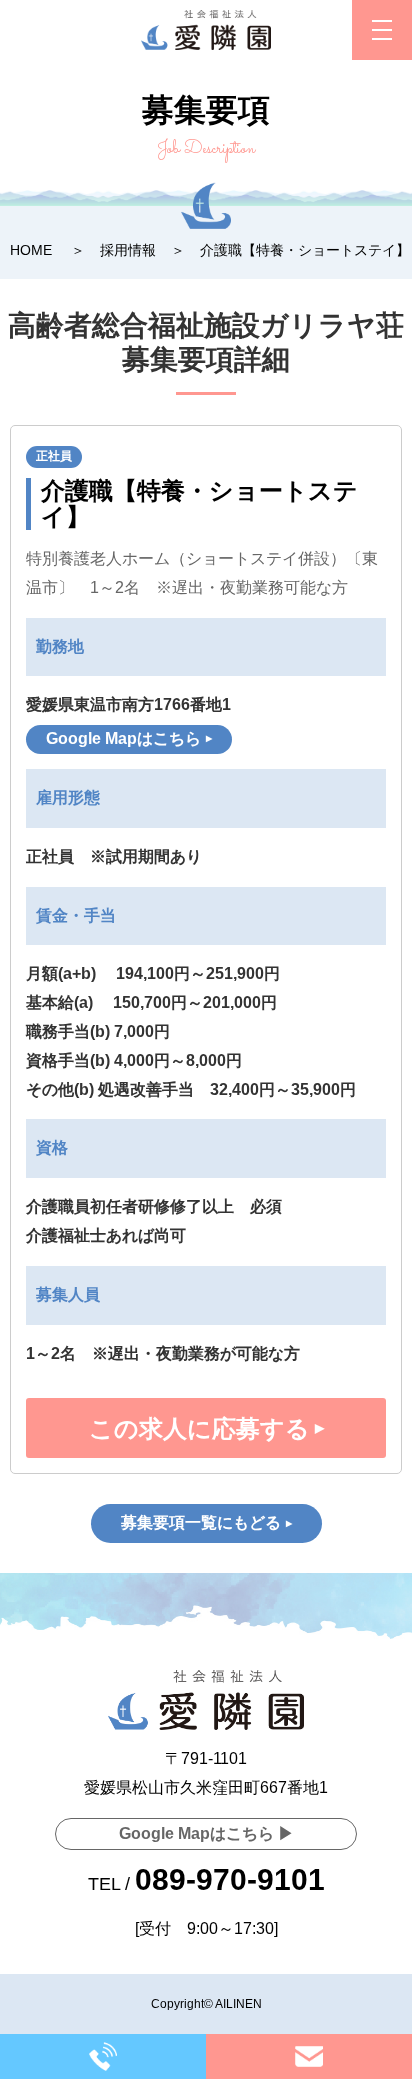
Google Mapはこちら (123, 738)
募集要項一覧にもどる (201, 1522)
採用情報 (128, 250)
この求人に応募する (199, 1428)
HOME (31, 250)
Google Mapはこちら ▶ (206, 1833)
